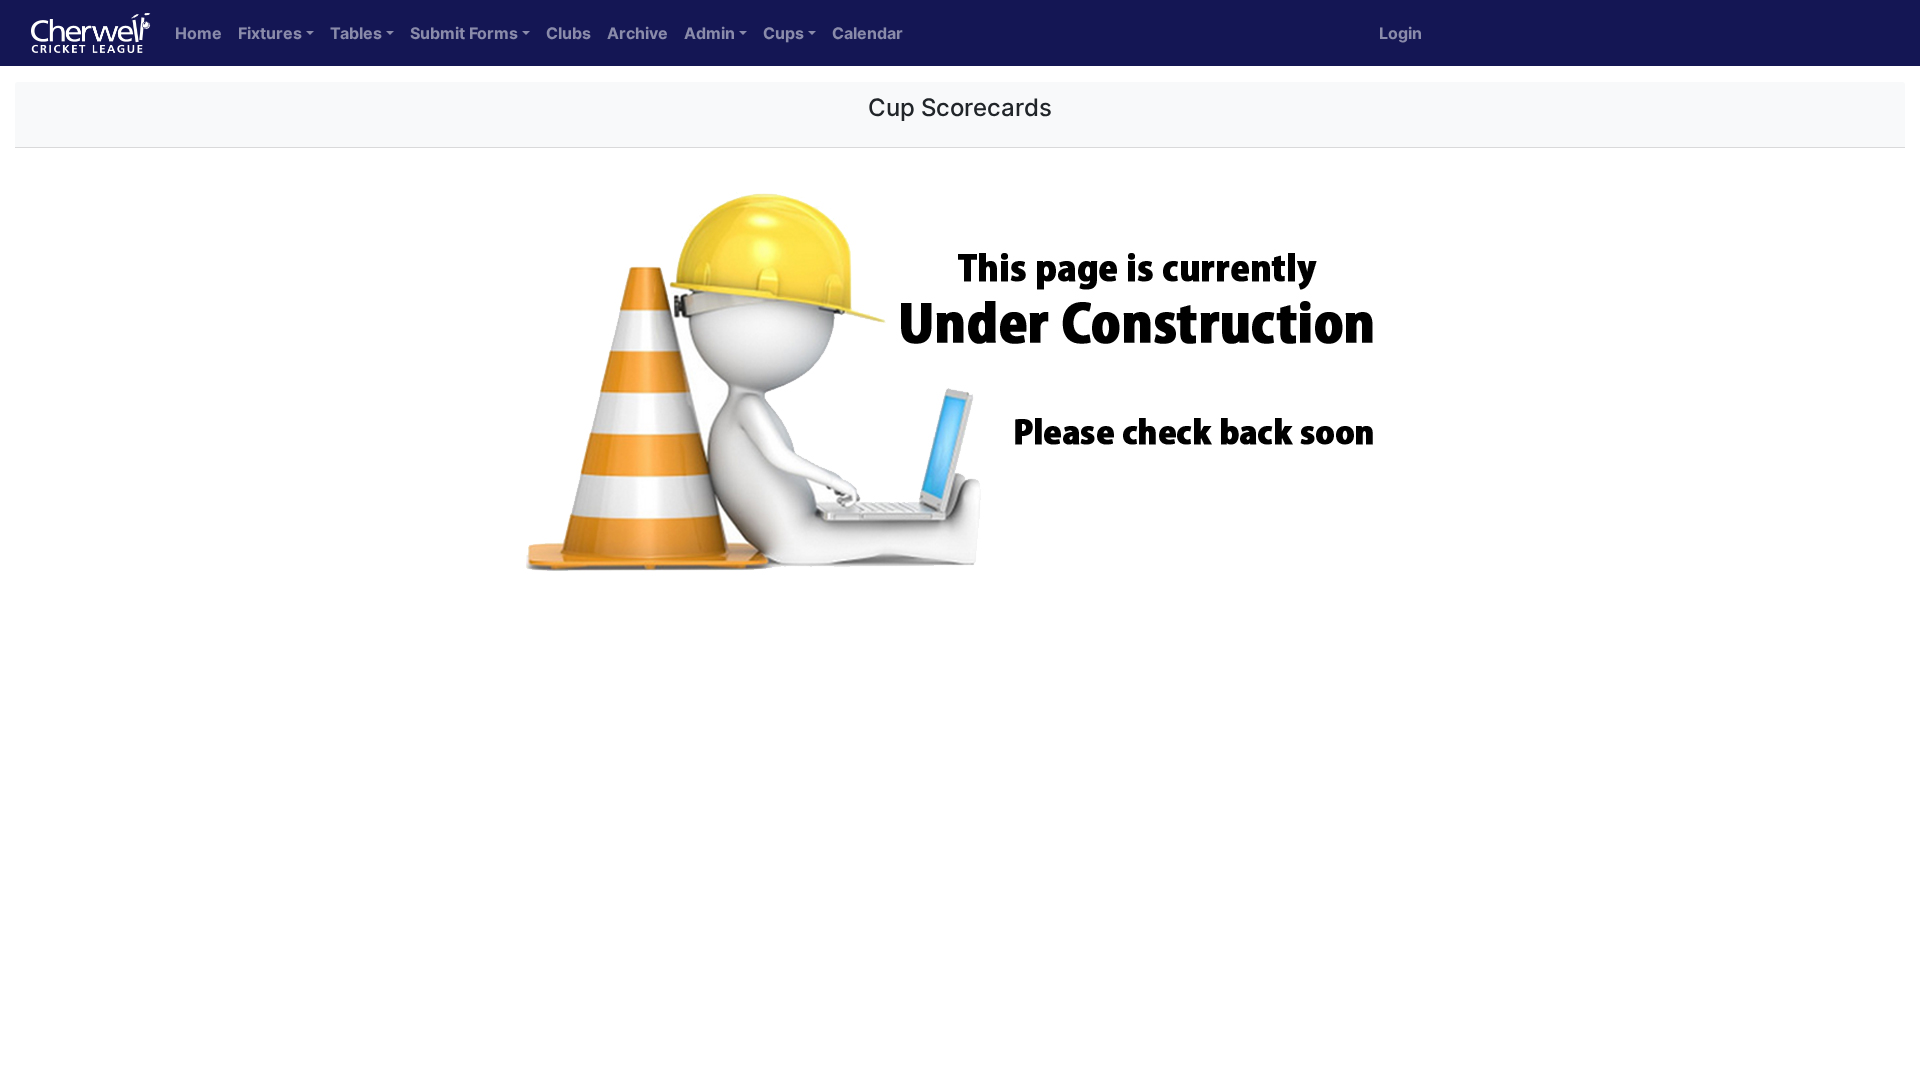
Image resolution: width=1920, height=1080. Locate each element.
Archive (637, 33)
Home (198, 33)
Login (1400, 33)
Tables (356, 33)
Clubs (568, 33)
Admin (709, 33)
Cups (783, 33)
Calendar (867, 33)
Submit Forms (464, 33)
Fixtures (270, 33)
